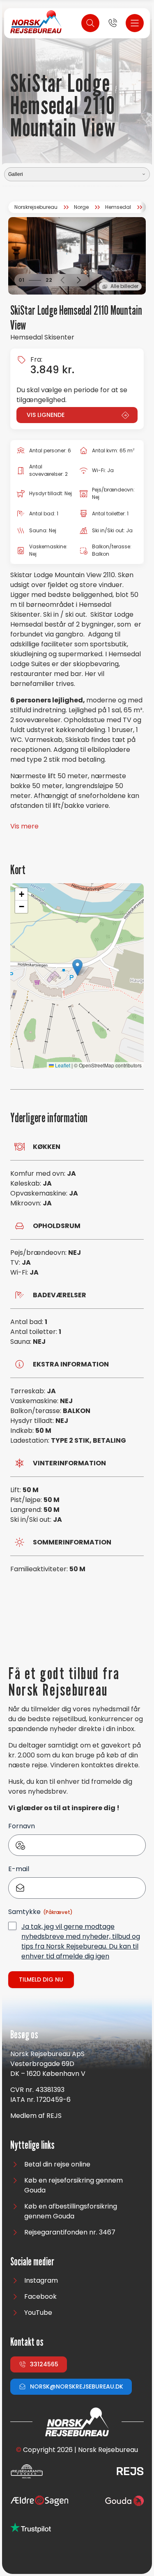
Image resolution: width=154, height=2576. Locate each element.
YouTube (38, 2313)
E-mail (19, 1869)
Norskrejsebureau (36, 207)
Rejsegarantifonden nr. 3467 (70, 2232)
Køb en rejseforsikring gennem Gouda (74, 2185)
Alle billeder (124, 286)
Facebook (40, 2296)
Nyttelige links (32, 2145)
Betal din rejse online (57, 2164)
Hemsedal (118, 207)
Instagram (41, 2280)
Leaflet (62, 1065)
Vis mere (24, 826)
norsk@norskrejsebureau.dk (77, 2386)
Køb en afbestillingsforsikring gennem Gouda (71, 2211)
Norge (81, 207)
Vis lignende (46, 415)
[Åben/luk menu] (135, 23)
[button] (62, 280)
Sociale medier (32, 2262)
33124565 (44, 2364)
